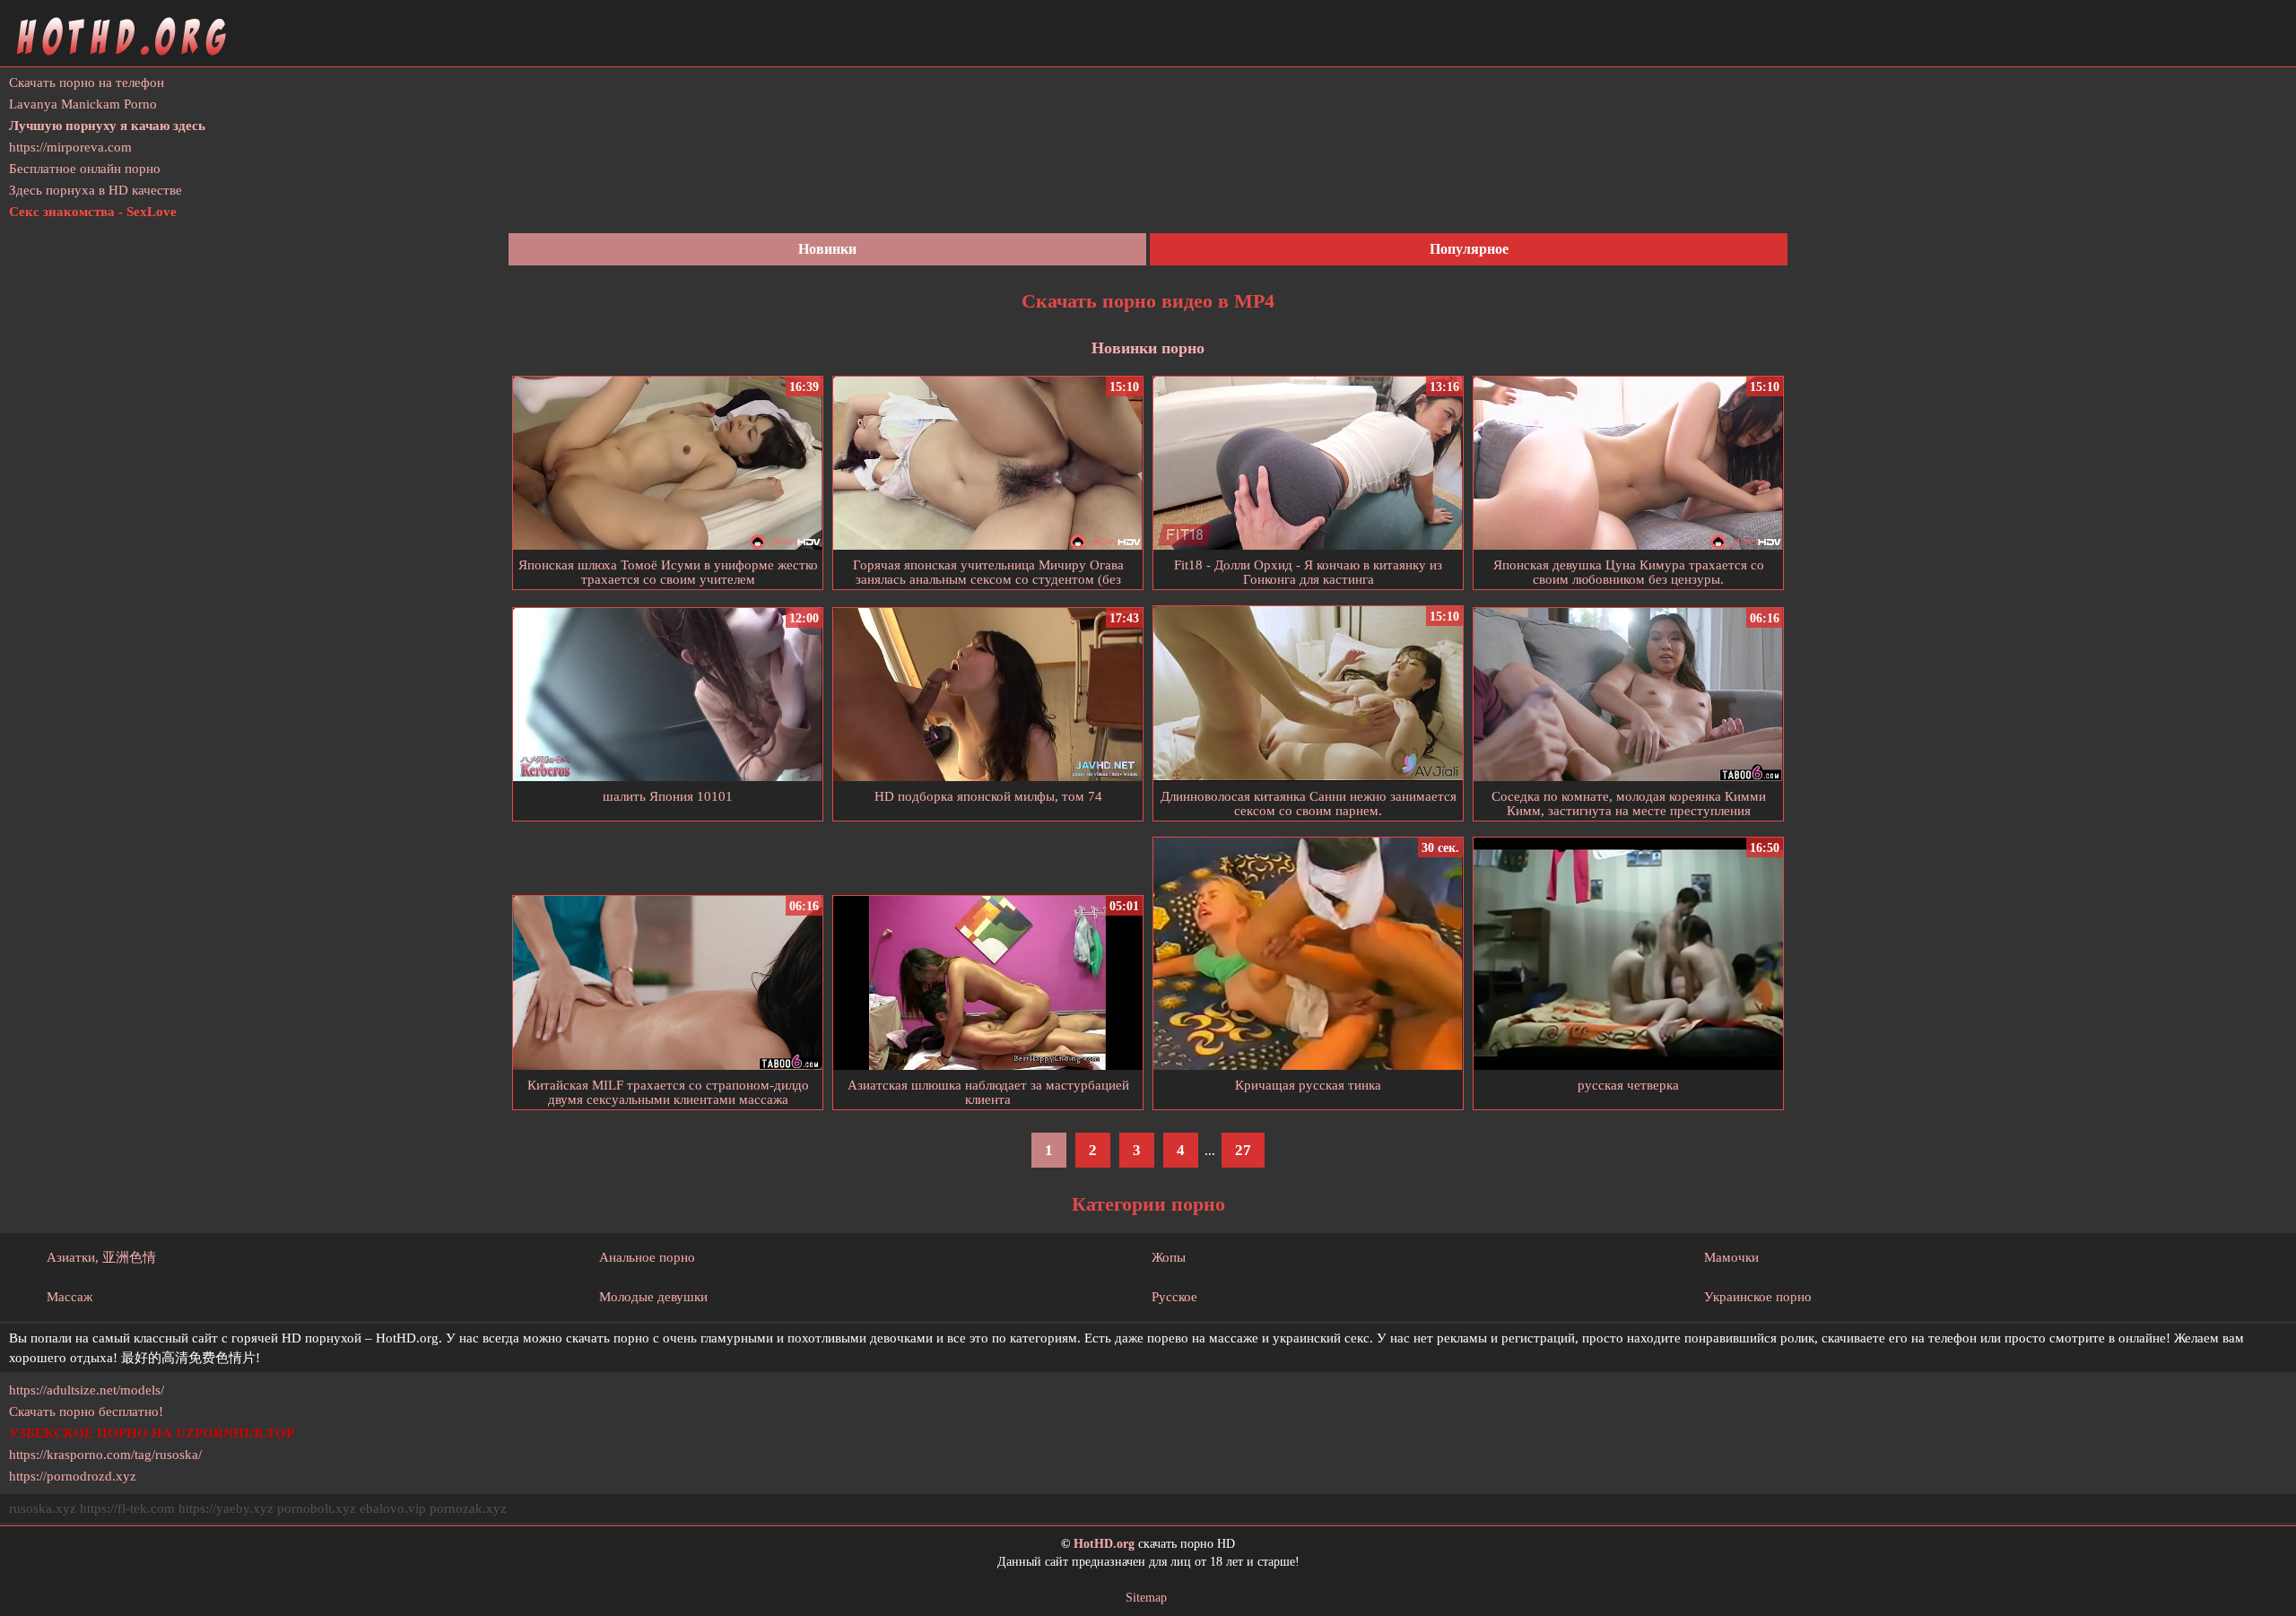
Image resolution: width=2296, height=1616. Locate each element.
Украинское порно (1758, 1297)
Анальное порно (647, 1257)
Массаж (70, 1297)
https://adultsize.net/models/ (87, 1390)
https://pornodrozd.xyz (73, 1476)
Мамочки (1731, 1257)
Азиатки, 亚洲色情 (101, 1257)
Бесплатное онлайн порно (85, 169)
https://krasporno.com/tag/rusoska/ (105, 1455)
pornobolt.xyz (317, 1508)
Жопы (1169, 1257)
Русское (1174, 1297)
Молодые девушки (653, 1297)
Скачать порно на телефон (87, 83)
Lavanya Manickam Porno (83, 104)
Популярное (1469, 249)
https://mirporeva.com (70, 147)
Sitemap (1146, 1598)
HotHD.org (1104, 1544)
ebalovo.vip (393, 1508)
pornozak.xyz (468, 1508)
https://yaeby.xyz (226, 1508)
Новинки (827, 249)
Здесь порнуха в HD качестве (96, 190)
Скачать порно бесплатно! (86, 1412)
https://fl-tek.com (127, 1508)
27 (1243, 1150)
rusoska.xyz (43, 1508)
